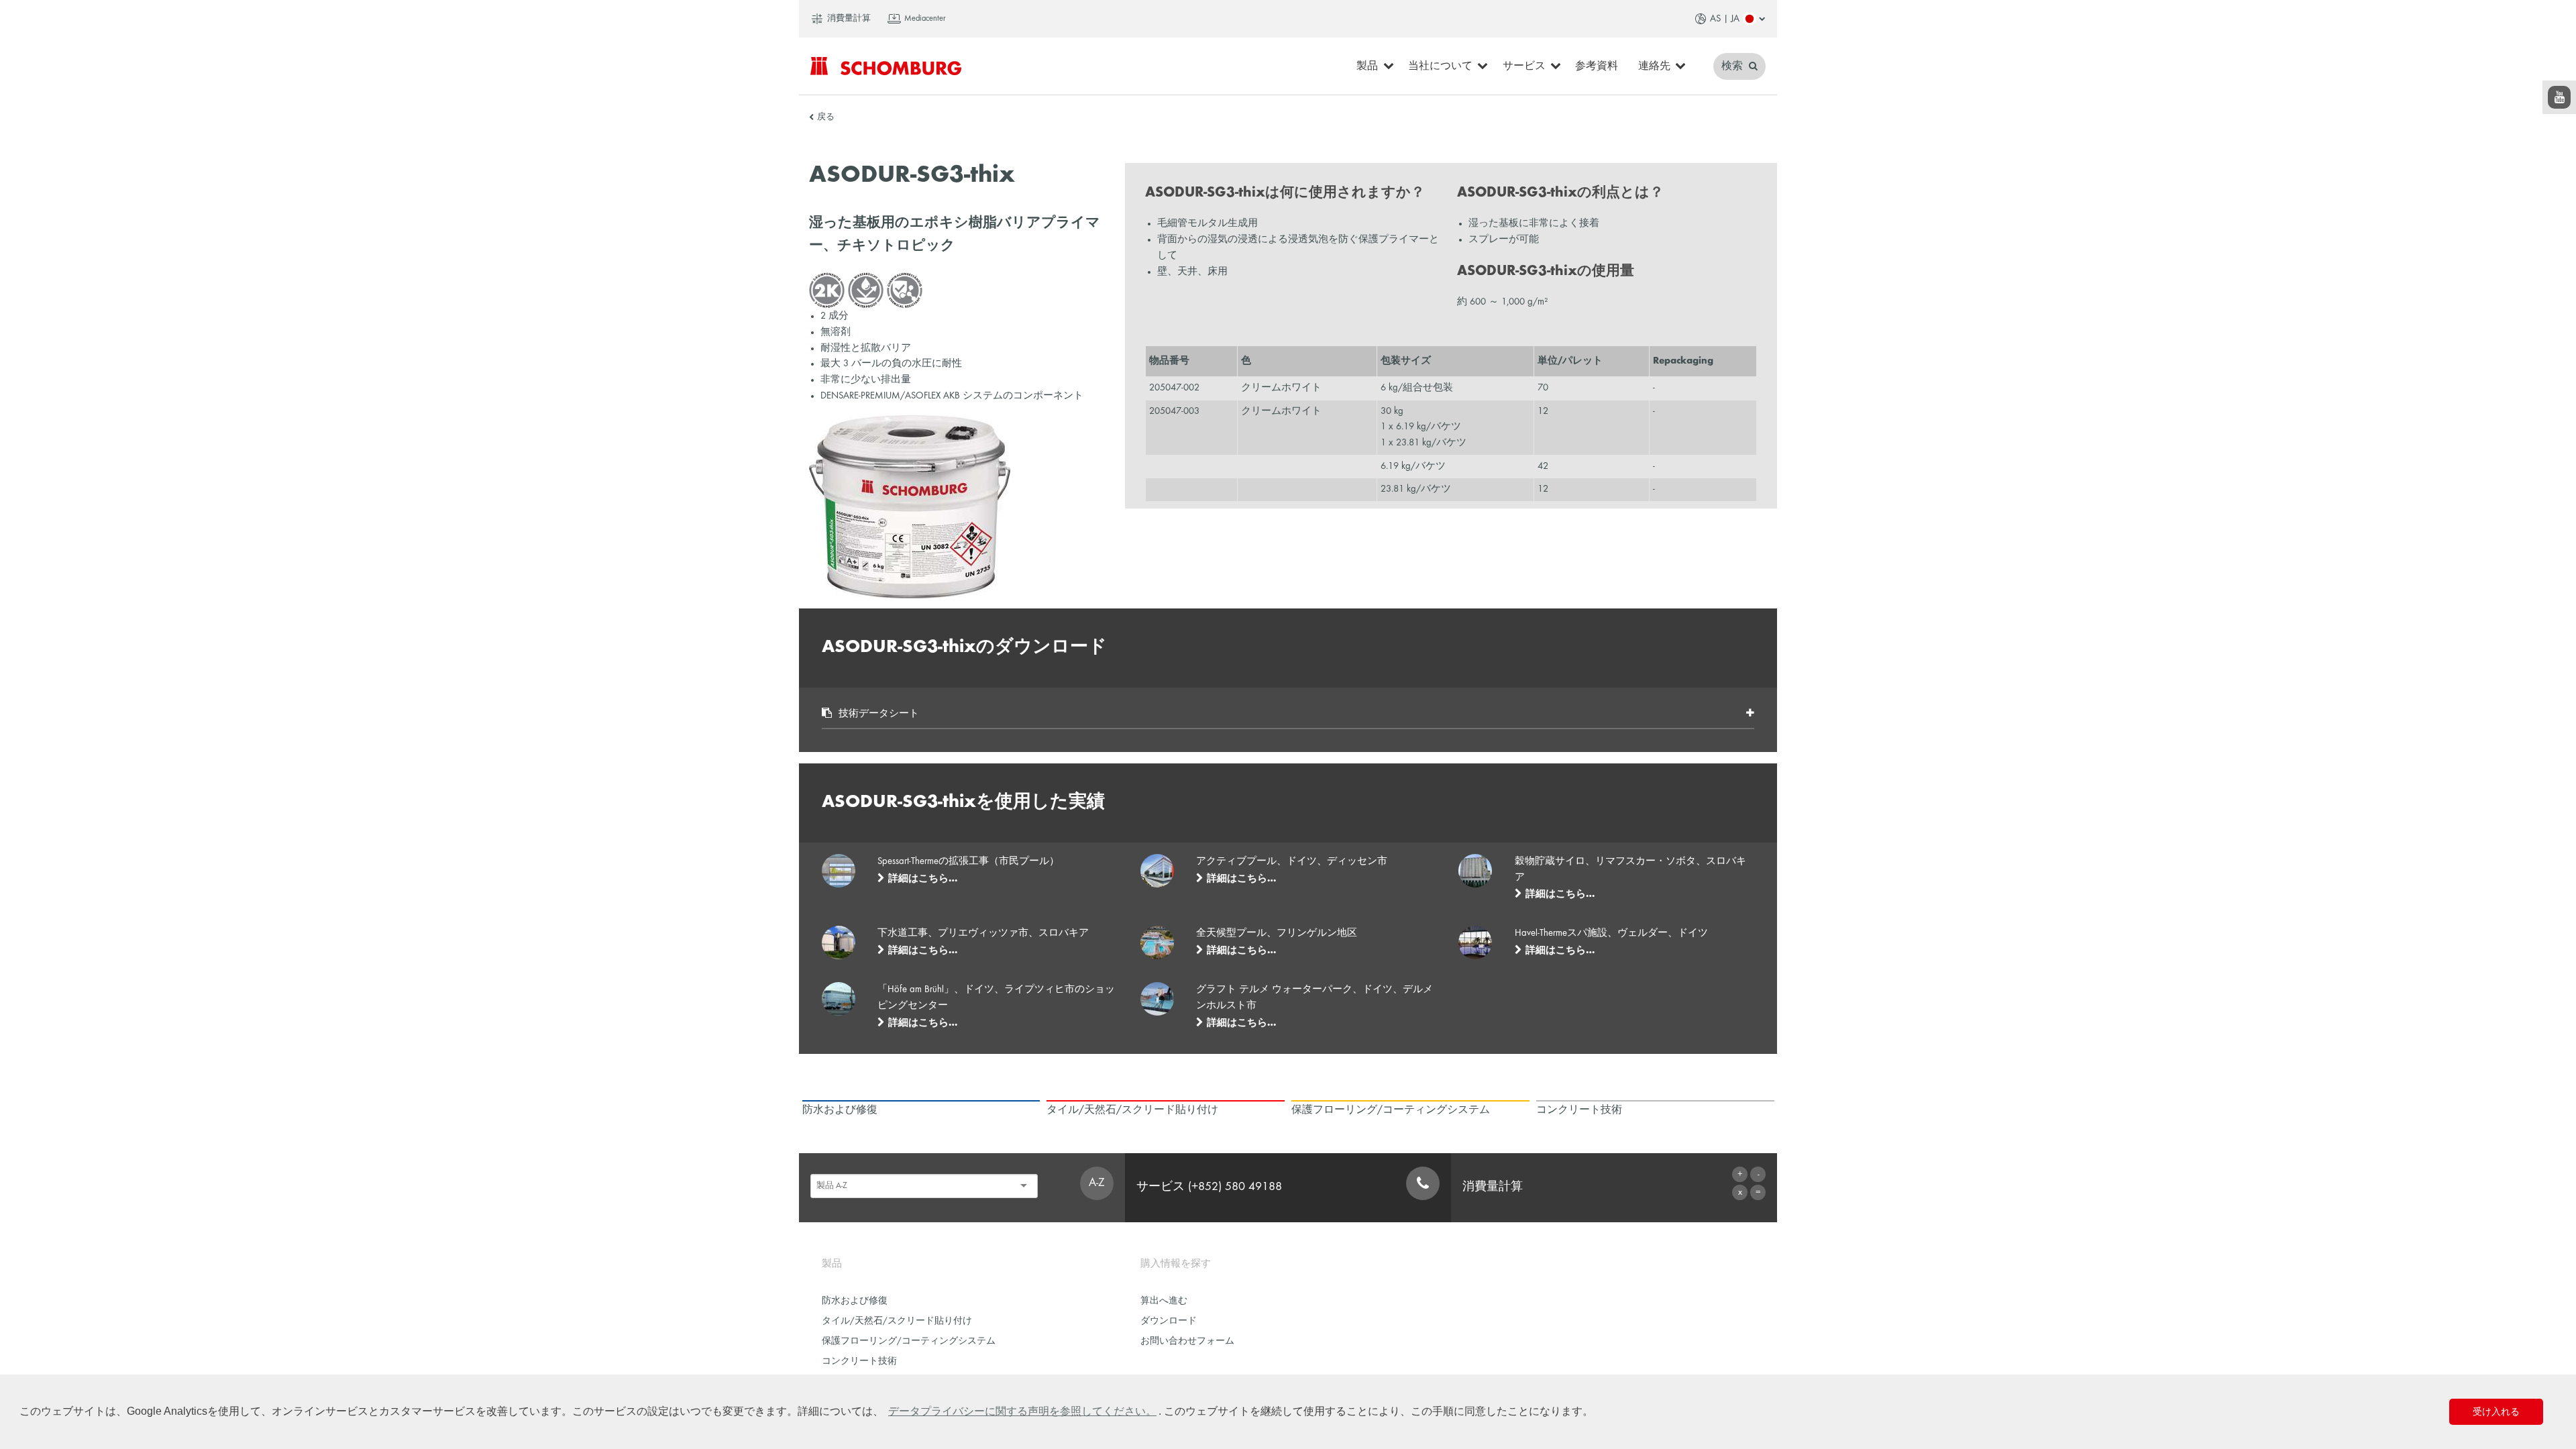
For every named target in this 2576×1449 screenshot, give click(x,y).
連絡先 (1654, 66)
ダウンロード (1169, 1321)
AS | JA (1725, 19)
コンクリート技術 (859, 1361)
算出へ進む (1164, 1301)
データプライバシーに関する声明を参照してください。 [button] (1022, 1411)
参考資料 (1597, 66)
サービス (1524, 66)
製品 (1367, 66)
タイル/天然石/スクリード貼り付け (897, 1321)
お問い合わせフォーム (1187, 1341)
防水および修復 (855, 1301)
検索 (1733, 66)
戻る (826, 117)
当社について (1440, 66)
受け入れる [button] (2496, 1411)
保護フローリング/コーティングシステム (909, 1341)
